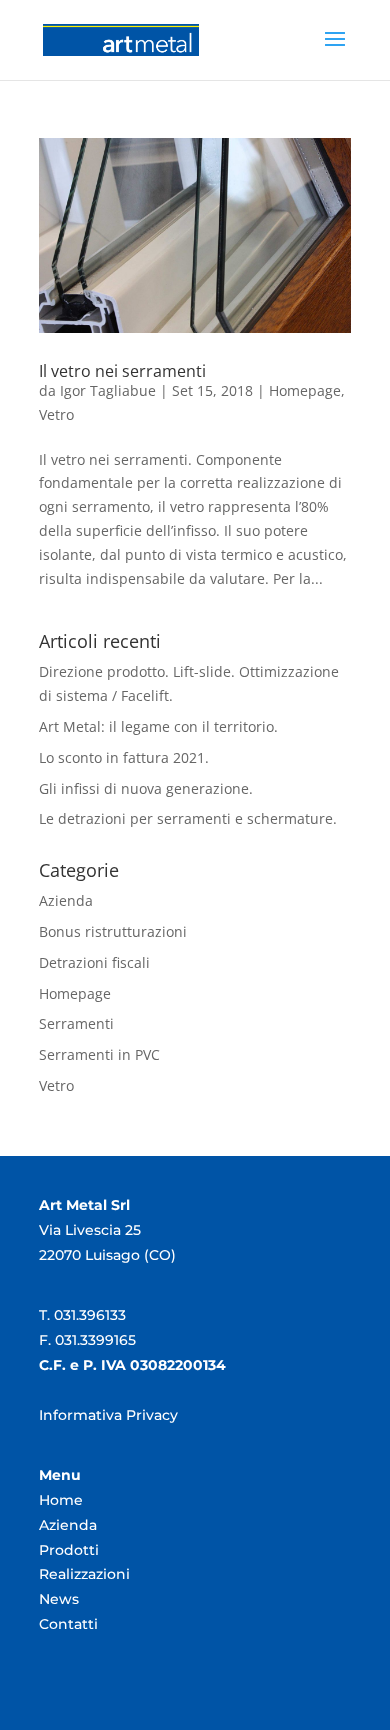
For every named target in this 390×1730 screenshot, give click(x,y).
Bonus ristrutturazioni (113, 931)
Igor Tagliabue (108, 390)
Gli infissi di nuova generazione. (146, 788)
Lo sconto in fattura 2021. (124, 757)
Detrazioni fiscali (94, 962)
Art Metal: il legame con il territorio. (158, 726)
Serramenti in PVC (99, 1054)
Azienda (66, 900)
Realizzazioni (84, 1574)
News (59, 1599)
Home (61, 1500)
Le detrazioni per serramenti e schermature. (188, 818)
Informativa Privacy (108, 1415)
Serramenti (76, 1023)
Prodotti (69, 1550)
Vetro (56, 414)
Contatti (68, 1624)
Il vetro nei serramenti (122, 371)
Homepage (305, 390)
